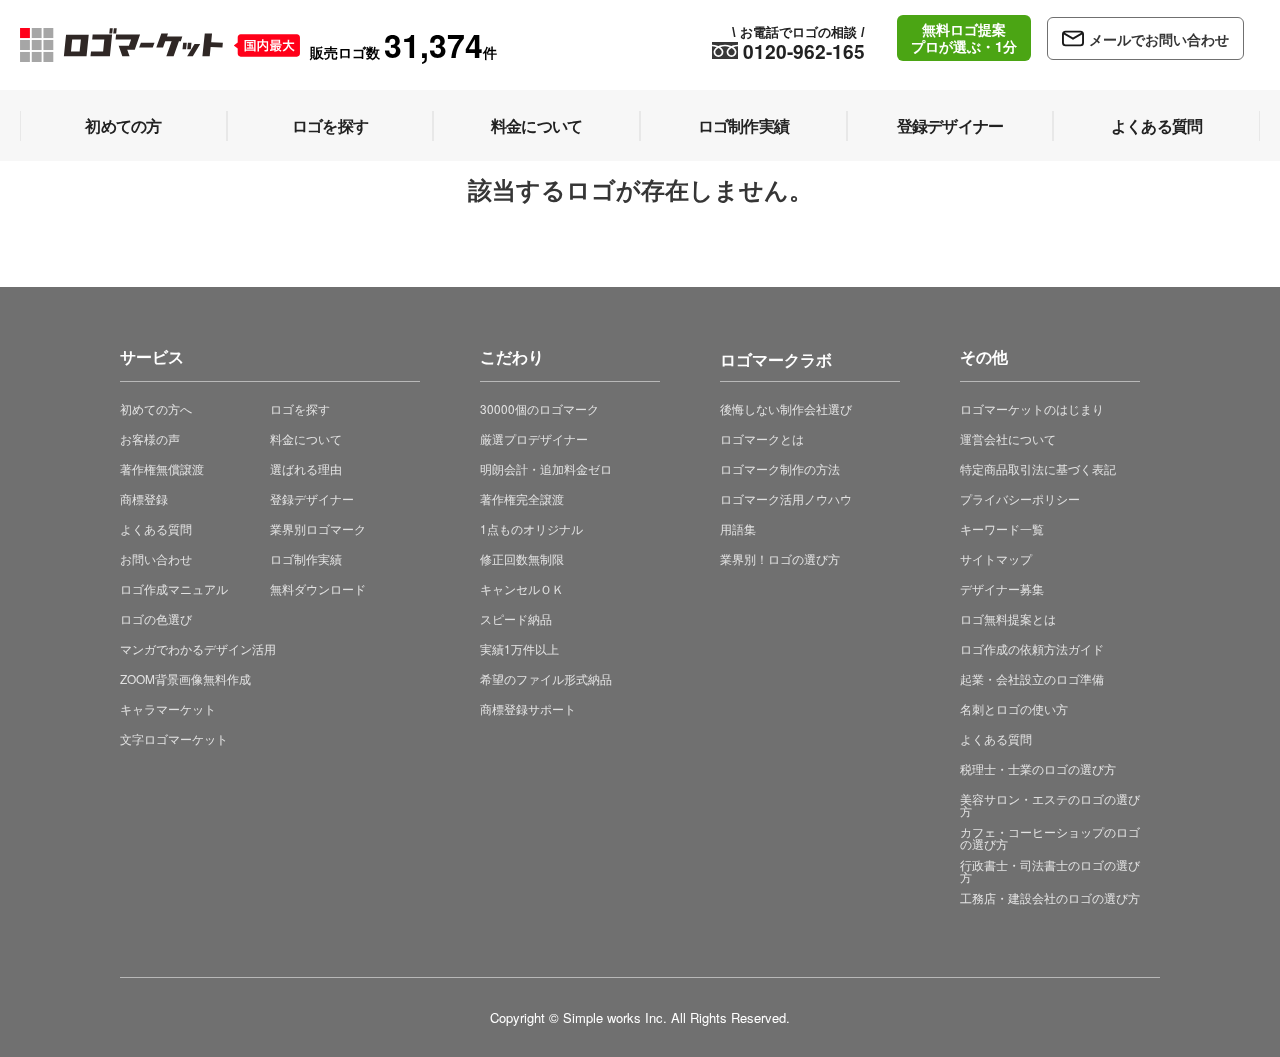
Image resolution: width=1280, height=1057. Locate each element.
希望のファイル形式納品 (546, 678)
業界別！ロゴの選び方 (780, 558)
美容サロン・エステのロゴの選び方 (1050, 804)
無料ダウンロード (318, 588)
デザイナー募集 (1002, 588)
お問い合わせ (156, 558)
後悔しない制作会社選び (786, 408)
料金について (306, 438)
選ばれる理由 (306, 468)
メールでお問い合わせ (1159, 39)
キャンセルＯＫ (522, 588)
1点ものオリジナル (531, 528)
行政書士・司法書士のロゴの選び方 (1050, 870)
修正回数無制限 (522, 558)
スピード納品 (516, 618)
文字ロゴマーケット (174, 738)
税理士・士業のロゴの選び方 (1038, 768)
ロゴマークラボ (776, 356)
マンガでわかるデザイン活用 (198, 648)
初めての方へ (156, 408)
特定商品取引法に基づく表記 (1038, 468)
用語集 (738, 528)
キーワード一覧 (1002, 528)
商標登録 (144, 498)
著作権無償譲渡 (162, 468)
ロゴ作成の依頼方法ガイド (1032, 648)
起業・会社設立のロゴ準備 (1032, 678)
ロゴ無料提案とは (1008, 618)
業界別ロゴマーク (318, 528)
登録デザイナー (312, 498)
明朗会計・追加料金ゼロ (546, 468)
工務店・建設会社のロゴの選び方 (1050, 897)
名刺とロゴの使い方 (1014, 708)
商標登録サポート (528, 708)
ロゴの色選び (156, 618)
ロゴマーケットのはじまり (1032, 408)
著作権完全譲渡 (522, 498)
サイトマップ (996, 558)
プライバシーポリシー (1020, 498)
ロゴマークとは (762, 438)
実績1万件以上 (519, 648)
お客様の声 (150, 438)
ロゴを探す (300, 408)
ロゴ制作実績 (306, 558)
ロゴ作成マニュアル (174, 588)
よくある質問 (156, 528)
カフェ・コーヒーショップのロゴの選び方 (1050, 837)
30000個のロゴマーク (539, 408)
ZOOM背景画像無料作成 (185, 678)
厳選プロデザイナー (534, 438)
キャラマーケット (168, 708)
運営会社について (1008, 438)
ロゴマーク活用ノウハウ (786, 498)
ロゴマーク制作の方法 (780, 468)
